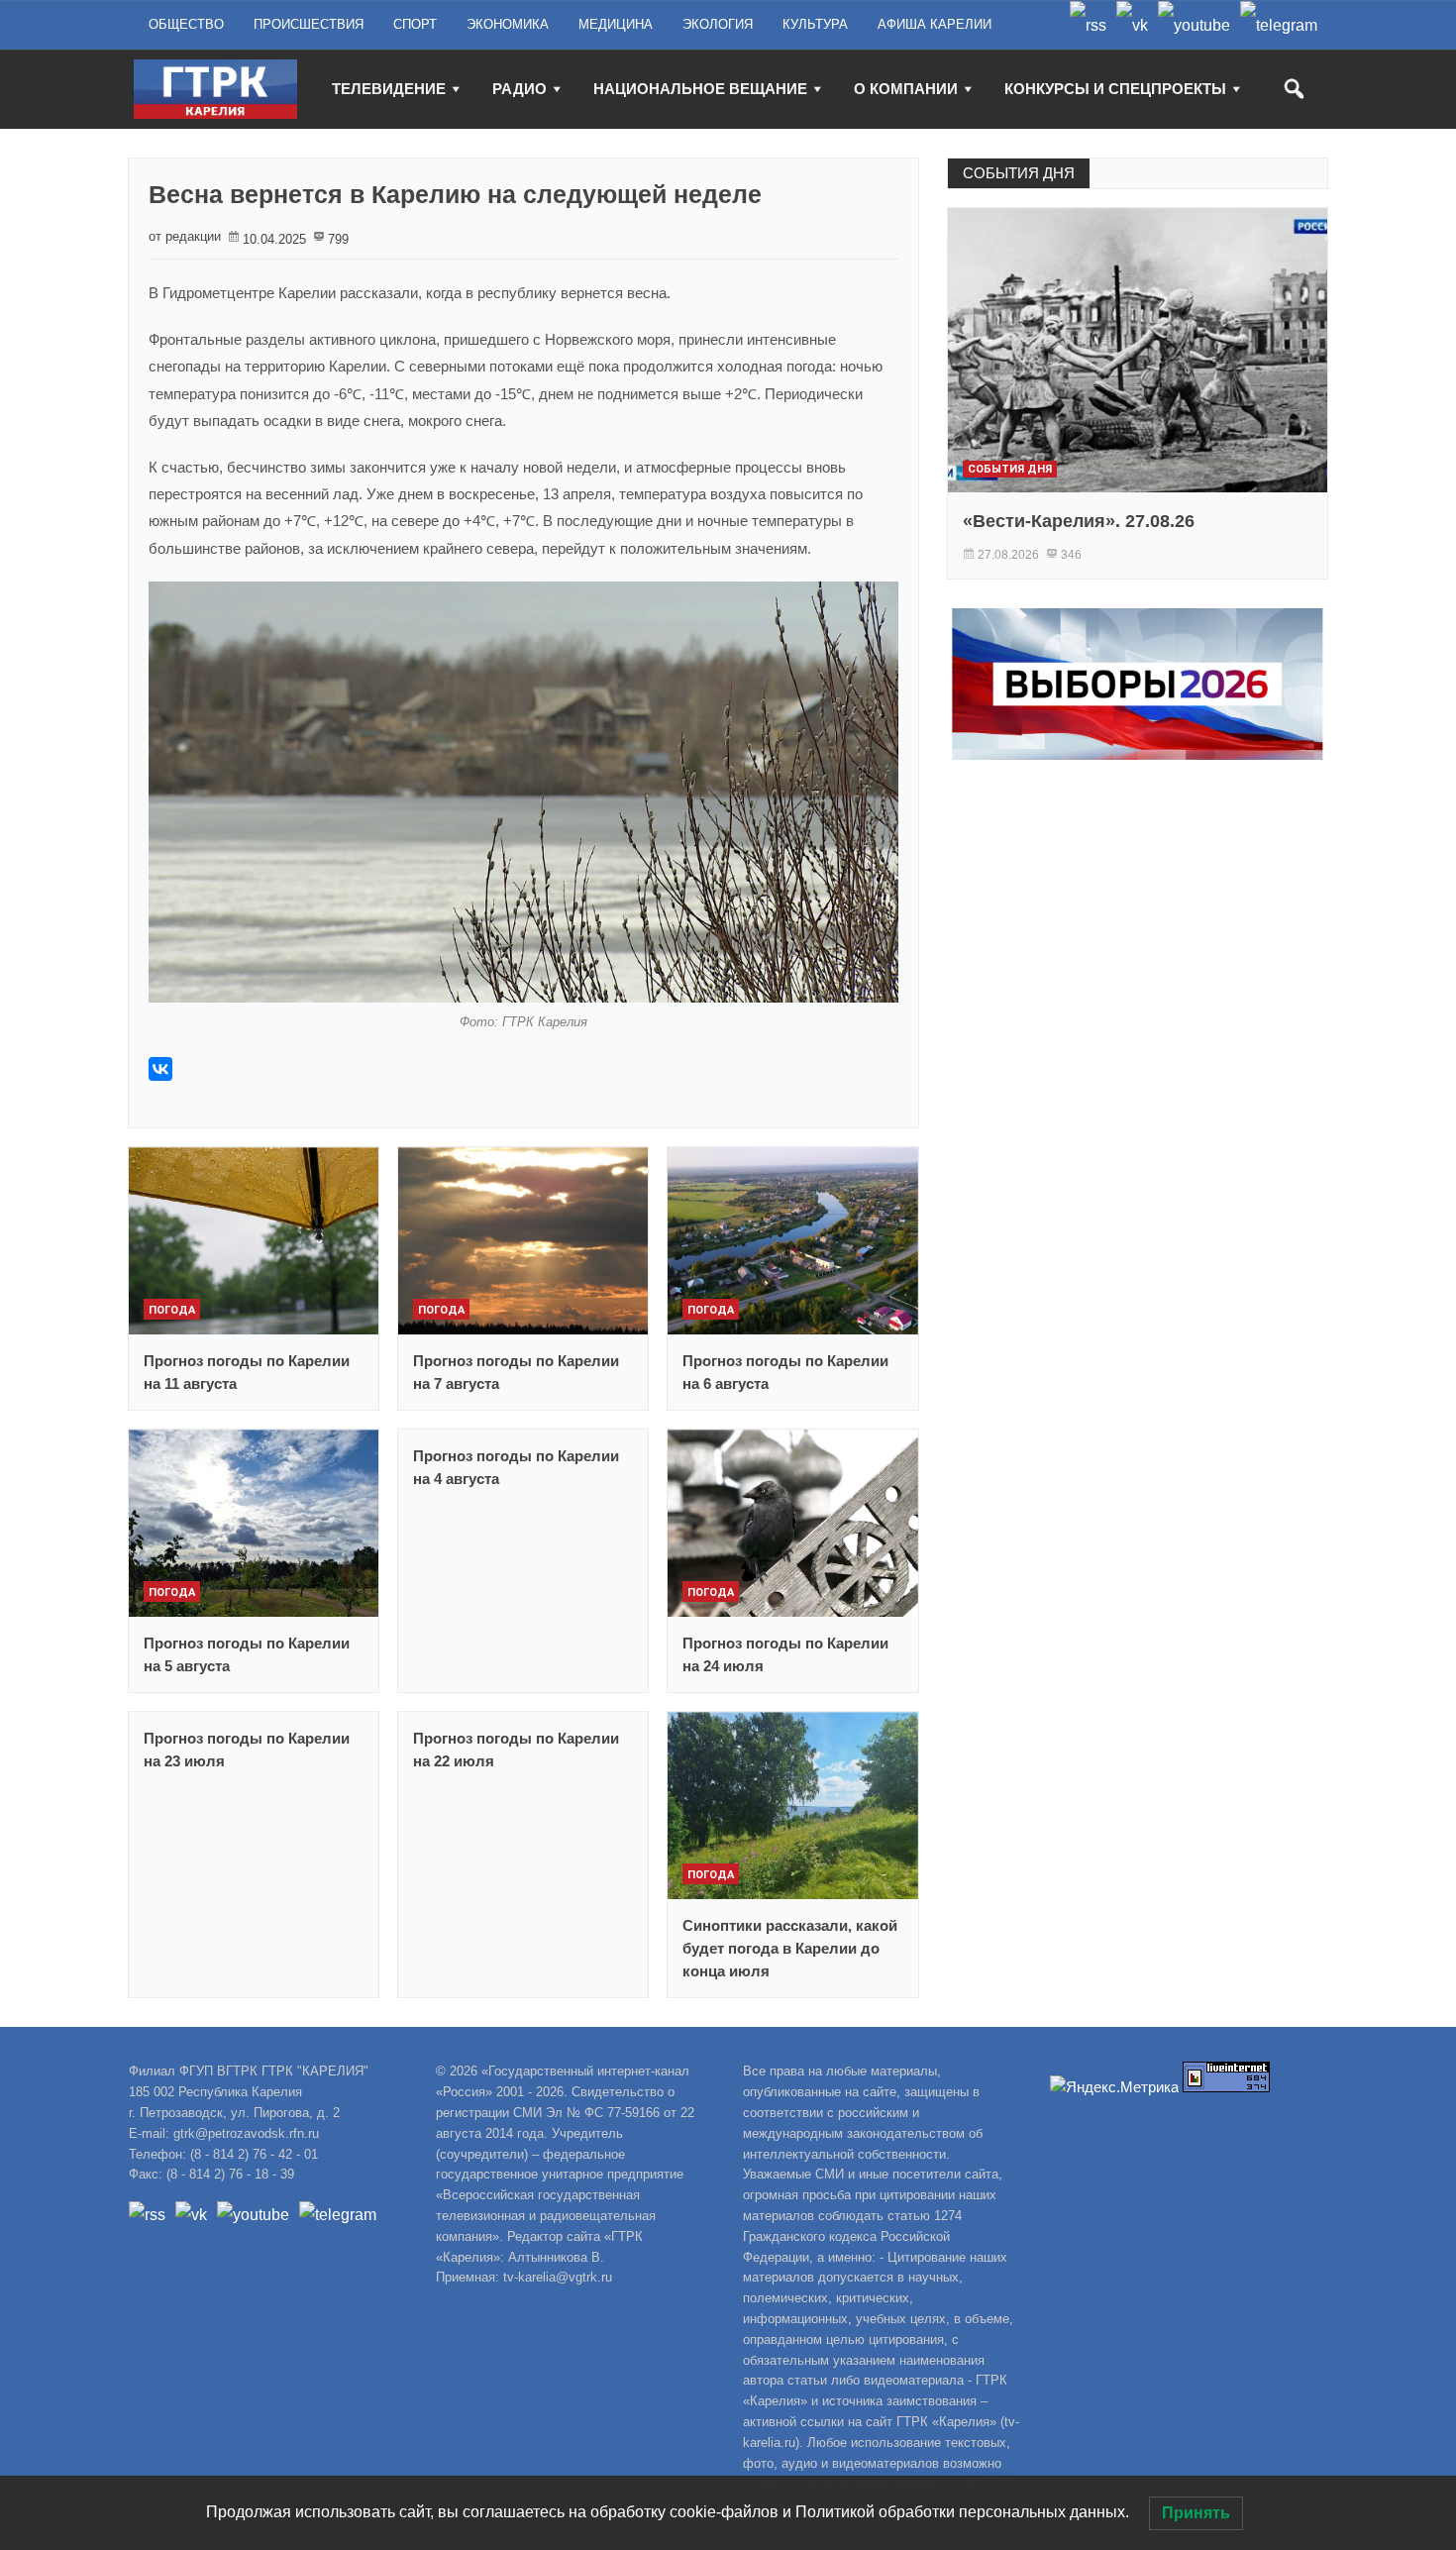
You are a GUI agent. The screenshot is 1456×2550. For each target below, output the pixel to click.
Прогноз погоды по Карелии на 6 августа (785, 1372)
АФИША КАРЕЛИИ (935, 24)
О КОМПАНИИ (906, 89)
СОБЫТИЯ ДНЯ (1019, 173)
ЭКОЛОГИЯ (718, 24)
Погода (172, 1310)
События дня (1010, 469)
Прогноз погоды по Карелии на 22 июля (516, 1750)
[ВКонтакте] (160, 1069)
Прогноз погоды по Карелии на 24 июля (785, 1654)
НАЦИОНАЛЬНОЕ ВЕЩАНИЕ (700, 89)
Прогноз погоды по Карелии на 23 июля (247, 1750)
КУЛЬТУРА (815, 24)
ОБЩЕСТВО (186, 24)
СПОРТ (415, 24)
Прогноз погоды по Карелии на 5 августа (247, 1654)
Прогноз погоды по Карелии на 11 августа (247, 1372)
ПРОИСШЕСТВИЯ (309, 24)
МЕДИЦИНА (616, 24)
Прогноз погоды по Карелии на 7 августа (516, 1372)
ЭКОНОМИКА (508, 24)
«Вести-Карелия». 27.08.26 (1079, 521)
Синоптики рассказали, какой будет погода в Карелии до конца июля (790, 1948)
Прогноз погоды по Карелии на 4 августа (516, 1467)
